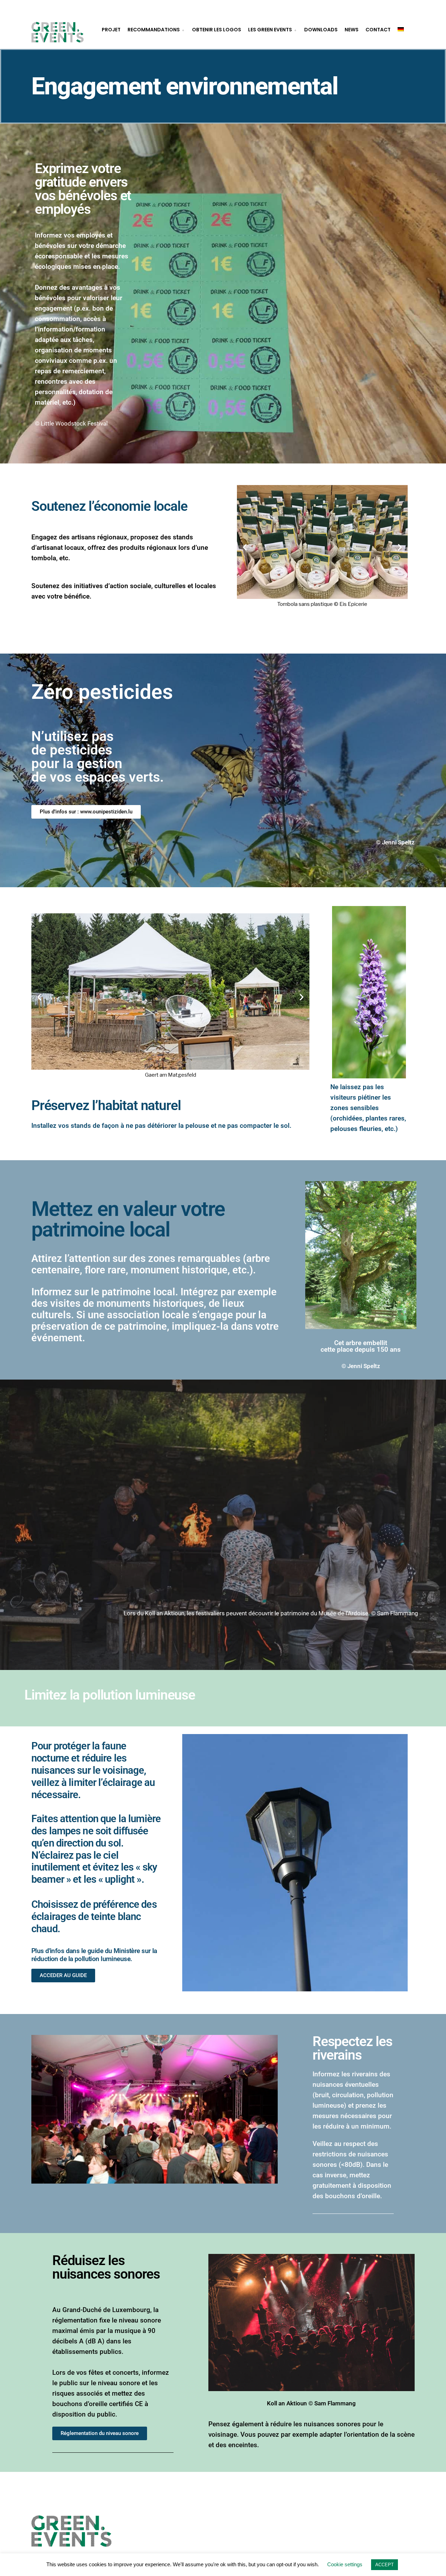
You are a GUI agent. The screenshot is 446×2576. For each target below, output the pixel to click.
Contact (378, 30)
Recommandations (154, 30)
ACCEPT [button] (385, 2565)
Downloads (321, 30)
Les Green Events (270, 30)
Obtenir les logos (217, 30)
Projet (111, 30)
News (352, 30)
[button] (245, 547)
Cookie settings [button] (345, 2564)
